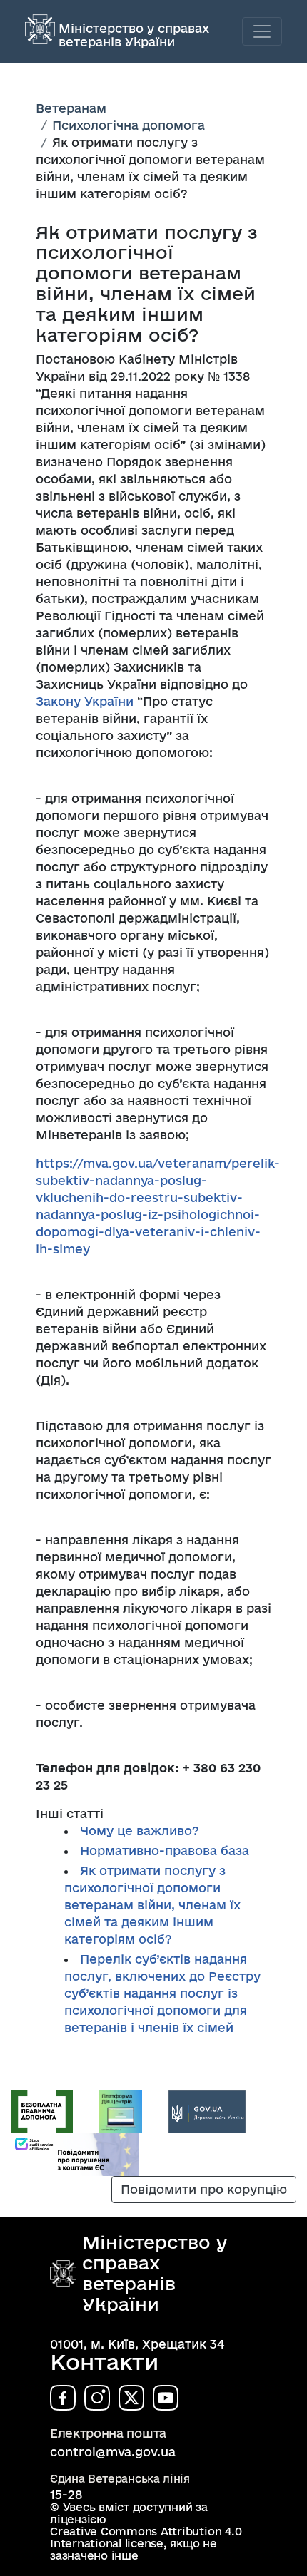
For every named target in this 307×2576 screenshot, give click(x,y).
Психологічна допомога (129, 125)
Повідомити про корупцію (204, 2189)
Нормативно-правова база (165, 1851)
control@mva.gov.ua (113, 2452)
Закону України (85, 701)
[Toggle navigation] (262, 31)
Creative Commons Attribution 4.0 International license (146, 2537)
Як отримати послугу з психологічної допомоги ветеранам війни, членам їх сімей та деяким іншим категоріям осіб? (152, 1905)
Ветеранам (71, 108)
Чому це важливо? (140, 1831)
